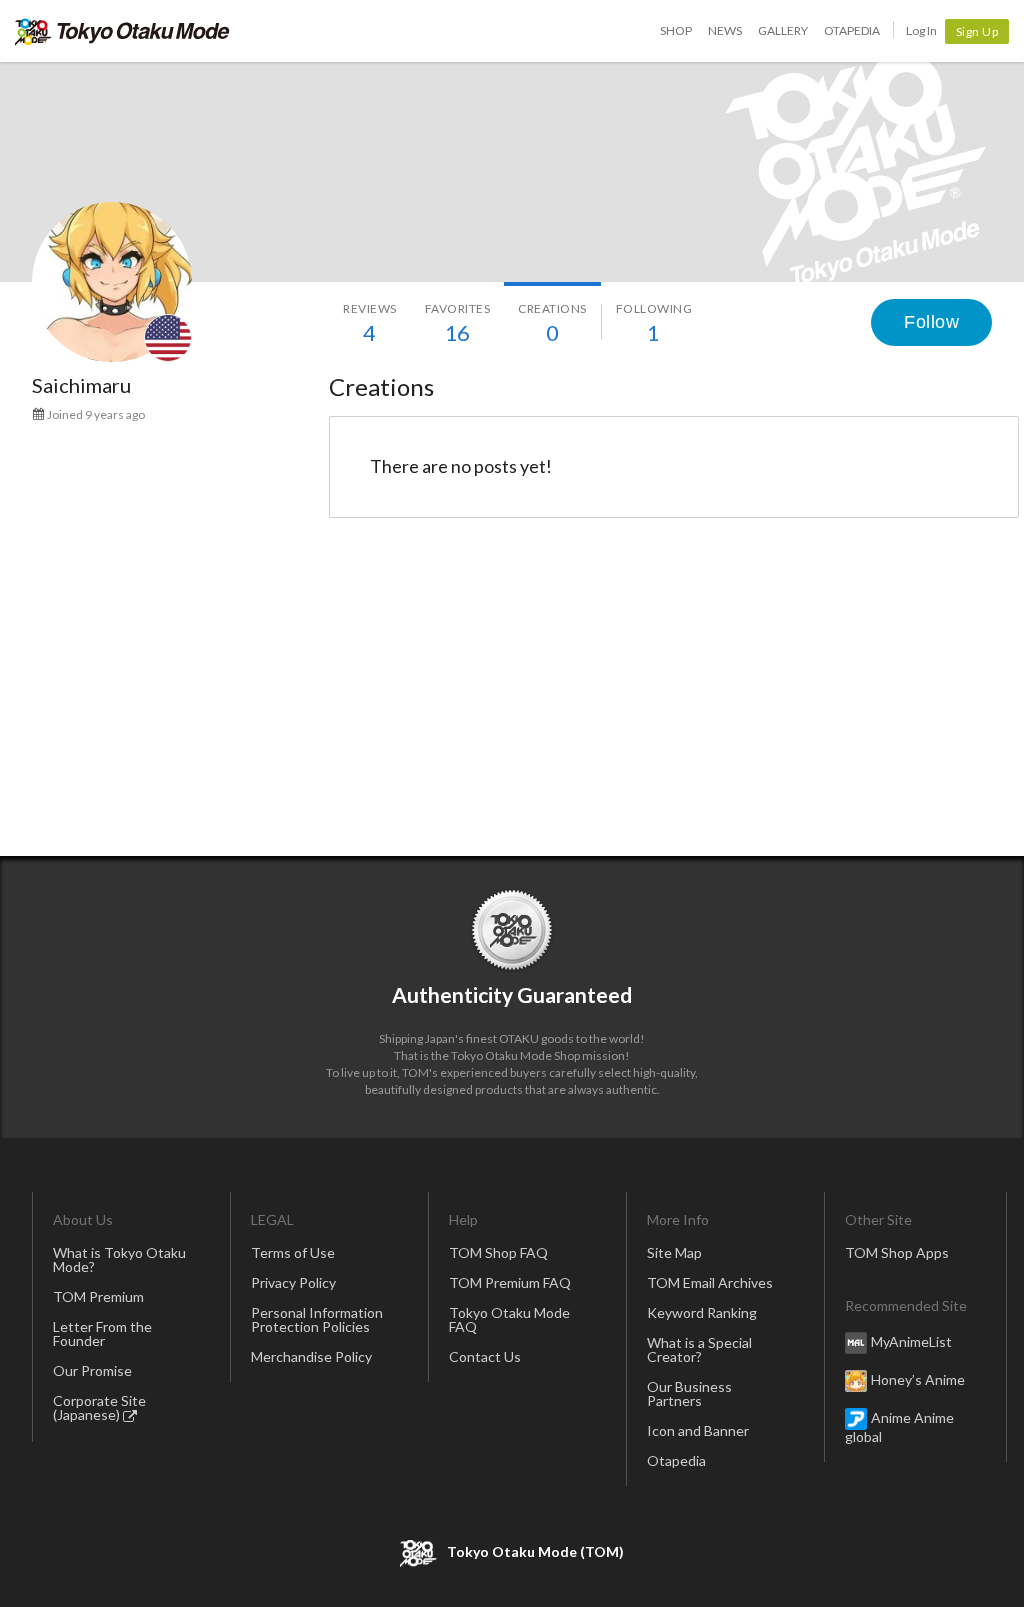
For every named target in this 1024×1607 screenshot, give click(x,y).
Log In (921, 30)
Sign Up (977, 31)
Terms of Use (293, 1252)
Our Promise (92, 1370)
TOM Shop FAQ (498, 1252)
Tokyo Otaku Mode (122, 31)
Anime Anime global (899, 1427)
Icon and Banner (698, 1430)
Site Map (674, 1252)
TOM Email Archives (710, 1282)
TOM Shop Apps (897, 1252)
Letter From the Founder (102, 1333)
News (725, 30)
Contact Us (485, 1356)
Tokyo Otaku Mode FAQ (509, 1319)
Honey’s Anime (918, 1379)
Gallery (783, 30)
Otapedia (852, 30)
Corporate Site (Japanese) (99, 1407)
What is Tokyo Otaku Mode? (119, 1259)
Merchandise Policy (311, 1356)
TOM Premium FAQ (510, 1282)
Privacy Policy (293, 1282)
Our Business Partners (689, 1393)
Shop (676, 30)
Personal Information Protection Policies (317, 1319)
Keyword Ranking (702, 1312)
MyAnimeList (911, 1341)
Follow (931, 322)
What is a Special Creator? (699, 1349)
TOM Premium (98, 1296)
